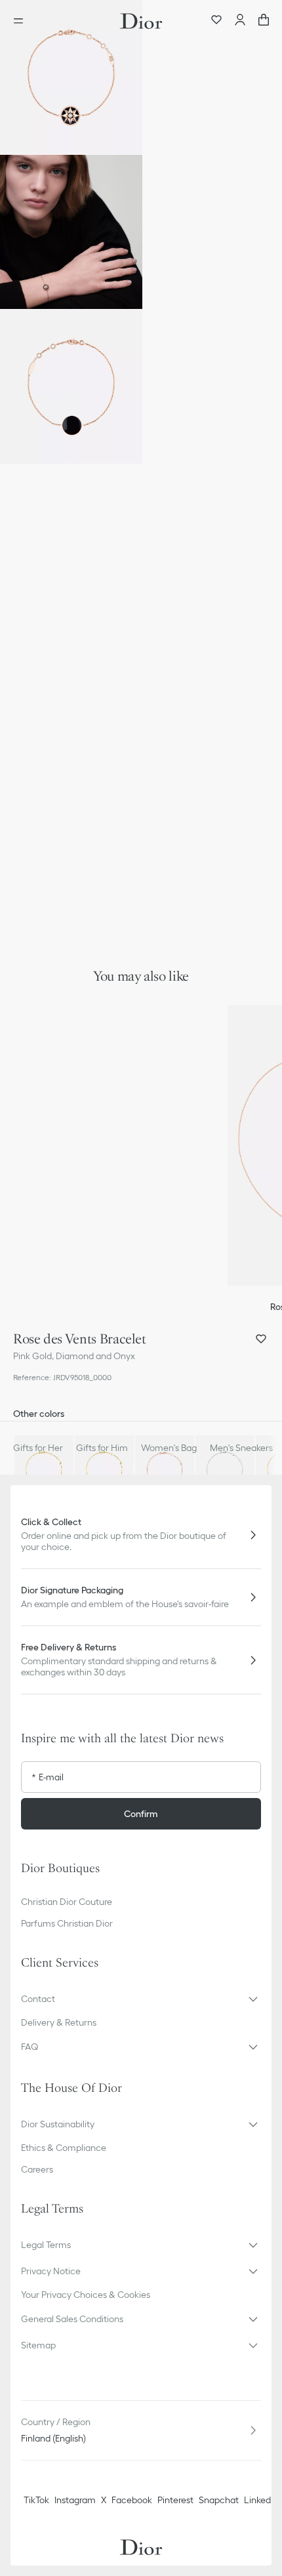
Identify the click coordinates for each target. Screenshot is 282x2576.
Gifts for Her (38, 1448)
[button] (71, 77)
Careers (37, 2169)
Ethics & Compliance (64, 2148)
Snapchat (219, 2500)
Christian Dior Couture (67, 1902)
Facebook (132, 2500)
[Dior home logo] (141, 21)
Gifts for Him (102, 1448)
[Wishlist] (216, 21)
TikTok (36, 2500)
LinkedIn (261, 2500)
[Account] (240, 21)
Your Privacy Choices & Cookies (86, 2295)
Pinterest (175, 2500)
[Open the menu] (22, 21)
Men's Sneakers (241, 1448)
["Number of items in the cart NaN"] (264, 21)
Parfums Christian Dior (67, 1923)
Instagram (75, 2500)
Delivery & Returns (59, 2022)
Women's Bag (169, 1448)
